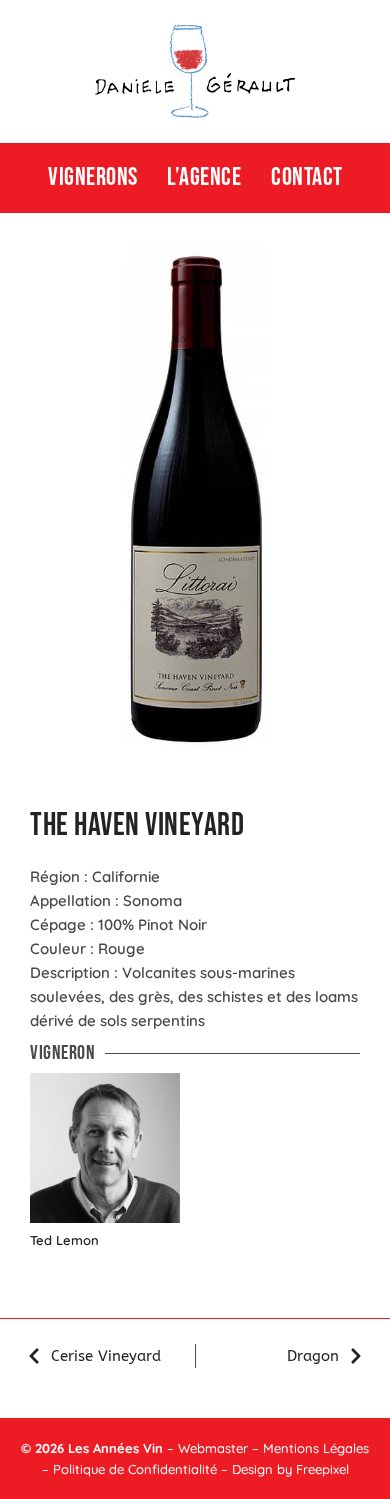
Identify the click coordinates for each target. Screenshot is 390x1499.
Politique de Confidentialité (135, 1469)
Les (78, 1448)
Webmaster (213, 1448)
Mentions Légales (316, 1448)
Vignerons (93, 177)
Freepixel (322, 1469)
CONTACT (307, 177)
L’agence (204, 177)
